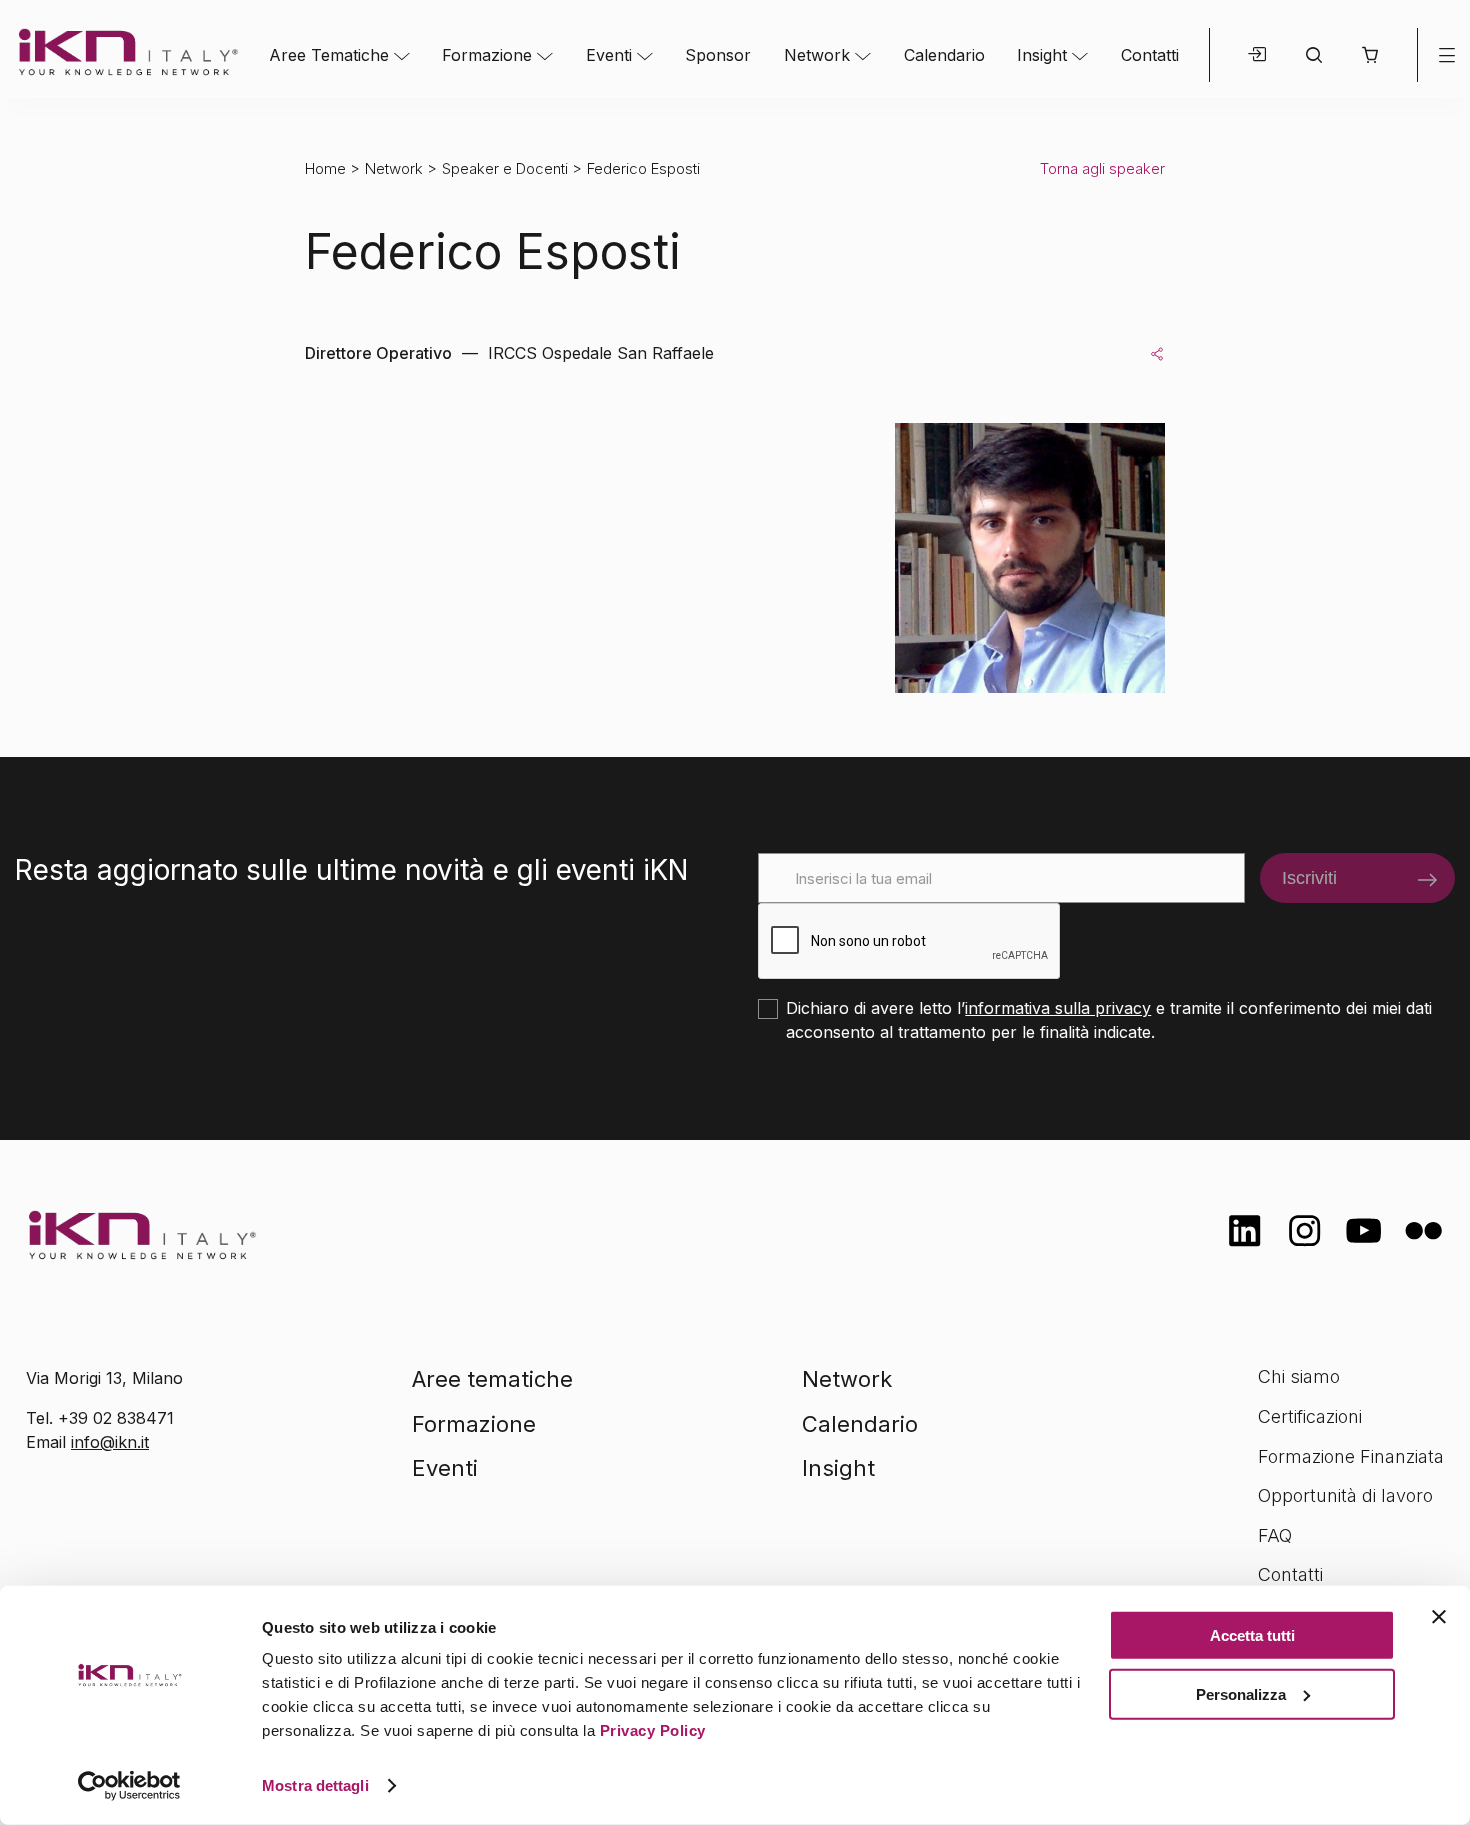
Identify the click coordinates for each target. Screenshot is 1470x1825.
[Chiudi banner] (1439, 1617)
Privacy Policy (653, 1730)
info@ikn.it (110, 1442)
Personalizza (1241, 1693)
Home (325, 168)
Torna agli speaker (1102, 168)
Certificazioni (1310, 1416)
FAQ (1275, 1535)
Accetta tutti (1252, 1635)
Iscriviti (1309, 878)
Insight (1042, 55)
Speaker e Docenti (505, 168)
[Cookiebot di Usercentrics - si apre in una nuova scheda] (129, 1786)
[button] (1369, 55)
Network (817, 55)
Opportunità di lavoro (1345, 1495)
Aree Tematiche (329, 55)
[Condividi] (1157, 353)
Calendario (944, 55)
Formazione (487, 55)
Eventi (609, 55)
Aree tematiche (492, 1379)
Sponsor (718, 55)
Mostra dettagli (315, 1785)
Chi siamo (1299, 1376)
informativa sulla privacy (1058, 1008)
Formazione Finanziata (1351, 1456)
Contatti (1150, 55)
